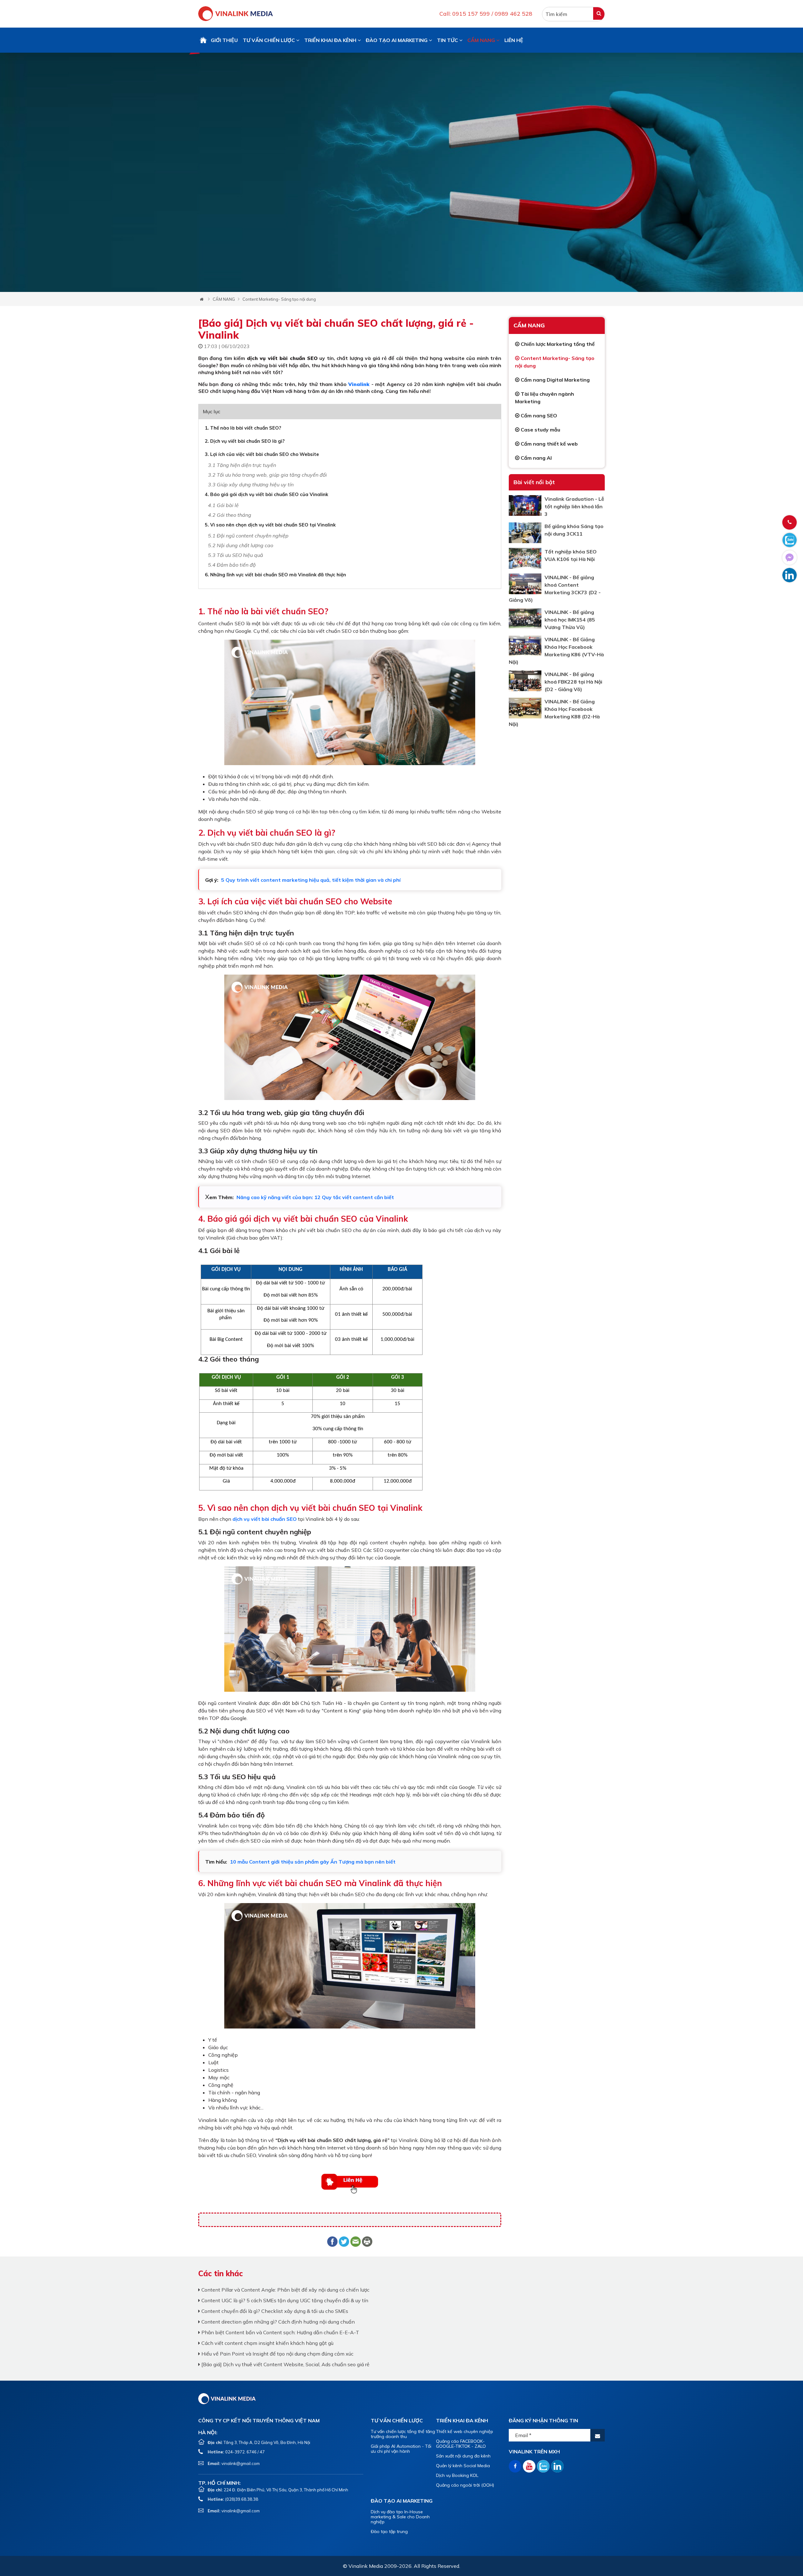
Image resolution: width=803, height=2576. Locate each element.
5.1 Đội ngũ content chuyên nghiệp (248, 536)
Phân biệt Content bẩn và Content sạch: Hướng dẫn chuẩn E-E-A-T (280, 2332)
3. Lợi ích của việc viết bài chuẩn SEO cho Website (262, 454)
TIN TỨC (448, 40)
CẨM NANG (482, 40)
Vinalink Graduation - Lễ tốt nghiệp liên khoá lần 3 (574, 506)
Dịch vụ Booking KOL (457, 2475)
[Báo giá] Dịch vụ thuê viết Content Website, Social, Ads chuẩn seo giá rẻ (285, 2364)
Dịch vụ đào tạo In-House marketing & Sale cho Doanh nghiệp (400, 2517)
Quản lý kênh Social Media (463, 2466)
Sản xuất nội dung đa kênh (463, 2456)
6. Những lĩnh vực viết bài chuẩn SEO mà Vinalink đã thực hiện (275, 575)
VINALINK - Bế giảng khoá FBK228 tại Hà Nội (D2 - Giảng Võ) (573, 682)
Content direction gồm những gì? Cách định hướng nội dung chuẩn (277, 2322)
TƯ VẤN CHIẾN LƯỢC (269, 40)
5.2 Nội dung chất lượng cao (241, 545)
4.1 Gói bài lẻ (223, 505)
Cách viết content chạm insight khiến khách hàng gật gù (267, 2343)
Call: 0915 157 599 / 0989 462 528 (486, 14)
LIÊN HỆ (514, 40)
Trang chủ (203, 40)
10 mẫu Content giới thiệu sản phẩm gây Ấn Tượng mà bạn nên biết (313, 1862)
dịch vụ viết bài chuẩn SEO (265, 1519)
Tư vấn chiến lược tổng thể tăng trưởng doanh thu (403, 2434)
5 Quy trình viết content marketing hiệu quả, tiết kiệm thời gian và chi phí (311, 880)
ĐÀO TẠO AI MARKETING (397, 40)
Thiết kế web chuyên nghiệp (465, 2431)
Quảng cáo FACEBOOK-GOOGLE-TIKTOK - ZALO (461, 2444)
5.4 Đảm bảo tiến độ (232, 565)
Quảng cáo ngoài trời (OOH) (465, 2485)
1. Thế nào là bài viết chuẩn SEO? (243, 428)
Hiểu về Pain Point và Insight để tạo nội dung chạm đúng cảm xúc (277, 2354)
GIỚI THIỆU (224, 40)
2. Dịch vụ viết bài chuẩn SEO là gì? (245, 441)
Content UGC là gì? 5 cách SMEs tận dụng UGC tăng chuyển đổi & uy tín (284, 2300)
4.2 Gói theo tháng (230, 515)
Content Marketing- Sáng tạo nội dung (279, 299)
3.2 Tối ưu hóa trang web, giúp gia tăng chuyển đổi (267, 475)
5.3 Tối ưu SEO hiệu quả (236, 555)
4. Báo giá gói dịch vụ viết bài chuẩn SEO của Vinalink (266, 494)
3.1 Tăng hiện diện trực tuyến (242, 465)
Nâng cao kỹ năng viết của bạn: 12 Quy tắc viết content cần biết (315, 1197)
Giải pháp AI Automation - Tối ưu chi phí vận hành (401, 2449)
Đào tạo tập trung (389, 2531)
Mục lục (212, 411)
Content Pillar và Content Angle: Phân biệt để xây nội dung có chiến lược (285, 2290)
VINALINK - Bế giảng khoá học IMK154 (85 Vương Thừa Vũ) (570, 620)
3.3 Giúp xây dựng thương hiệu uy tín (251, 484)
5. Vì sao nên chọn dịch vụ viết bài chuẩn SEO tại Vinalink (270, 525)
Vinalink (359, 384)
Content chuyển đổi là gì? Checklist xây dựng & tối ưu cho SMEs (274, 2311)
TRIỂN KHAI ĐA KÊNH (331, 40)
